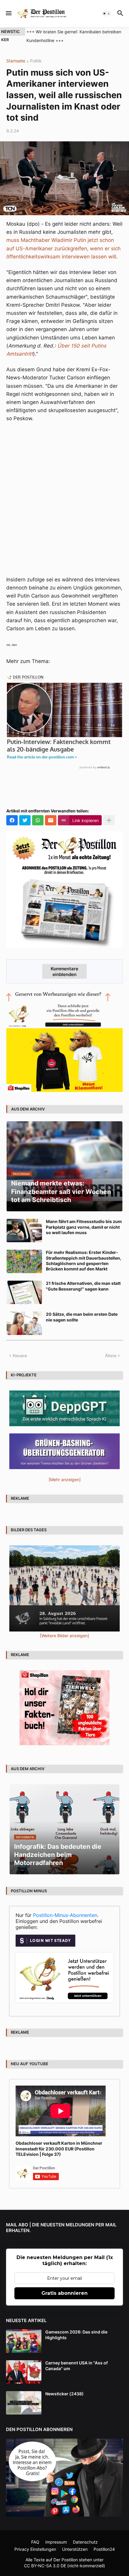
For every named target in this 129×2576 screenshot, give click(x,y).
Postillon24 (104, 2549)
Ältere (111, 1356)
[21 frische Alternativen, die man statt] (24, 1292)
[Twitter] (25, 820)
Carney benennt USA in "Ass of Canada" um (76, 2365)
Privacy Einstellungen (35, 2549)
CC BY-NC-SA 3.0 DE (45, 2566)
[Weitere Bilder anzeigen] (64, 1636)
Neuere (20, 1356)
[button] (8, 14)
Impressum (56, 2542)
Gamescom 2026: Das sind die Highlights (76, 2335)
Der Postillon (66, 2560)
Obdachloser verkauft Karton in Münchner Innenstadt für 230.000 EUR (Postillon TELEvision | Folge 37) (59, 2148)
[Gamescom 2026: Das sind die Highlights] (24, 2341)
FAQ (35, 2542)
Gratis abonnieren (64, 2293)
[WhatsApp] (38, 820)
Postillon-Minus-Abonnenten (65, 1915)
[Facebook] (12, 820)
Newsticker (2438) (64, 2394)
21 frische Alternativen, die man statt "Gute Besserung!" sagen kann (83, 1286)
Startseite (16, 61)
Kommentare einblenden (64, 972)
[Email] (51, 820)
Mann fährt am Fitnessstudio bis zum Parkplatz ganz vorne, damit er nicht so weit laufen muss (84, 1227)
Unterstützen (75, 2549)
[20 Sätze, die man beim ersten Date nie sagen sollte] (24, 1323)
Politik (36, 61)
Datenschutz (85, 2542)
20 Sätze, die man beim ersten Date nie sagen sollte (82, 1317)
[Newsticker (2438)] (24, 2403)
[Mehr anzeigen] (109, 820)
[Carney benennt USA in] (24, 2372)
